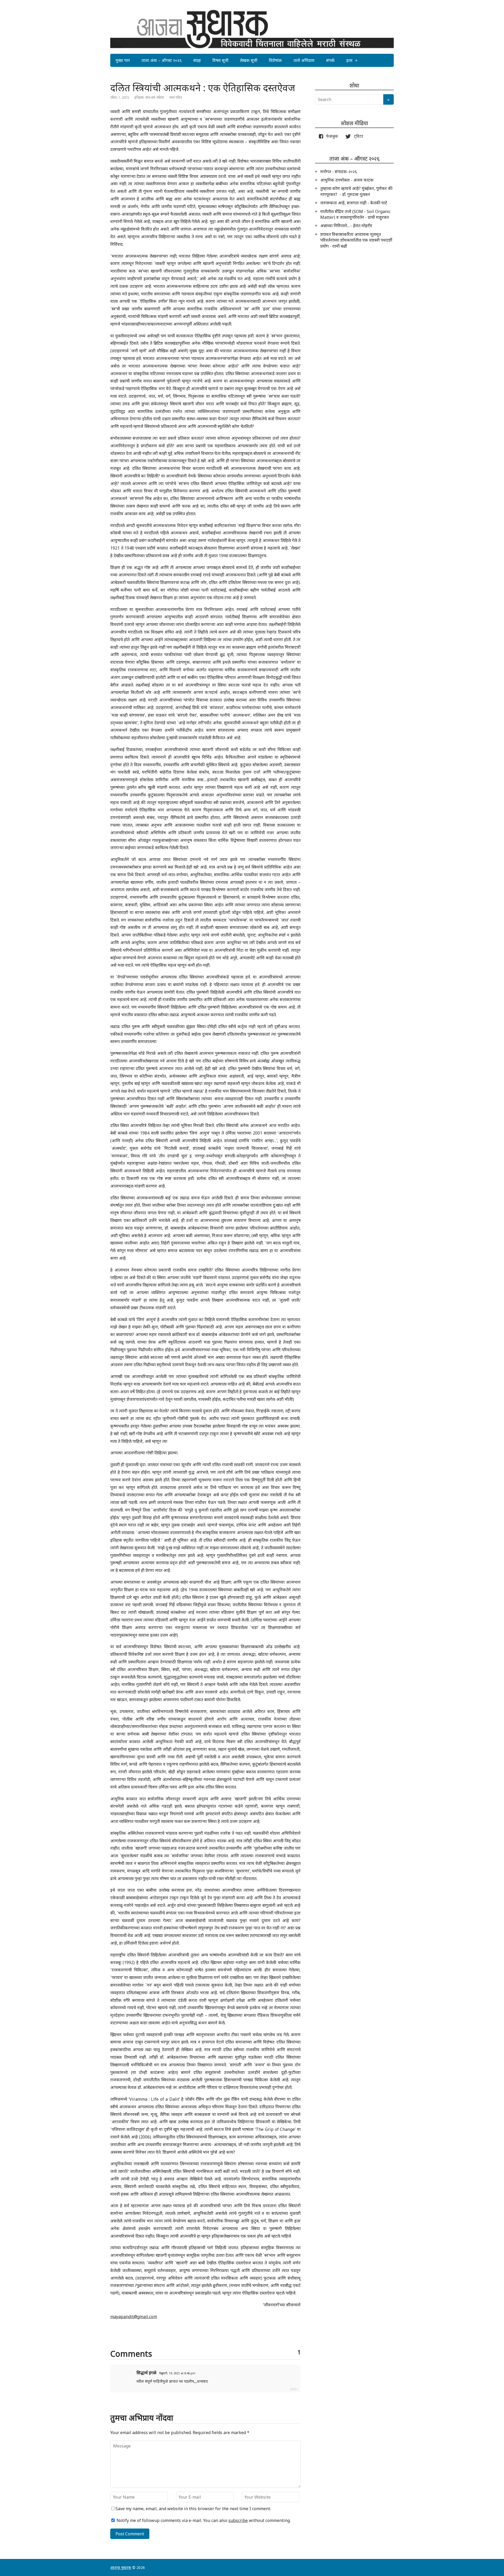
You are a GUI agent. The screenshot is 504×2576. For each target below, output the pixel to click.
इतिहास (139, 97)
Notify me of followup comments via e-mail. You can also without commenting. (203, 2520)
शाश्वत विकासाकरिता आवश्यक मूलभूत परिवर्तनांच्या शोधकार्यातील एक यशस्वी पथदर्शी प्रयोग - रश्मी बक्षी (356, 240)
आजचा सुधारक (121, 2567)
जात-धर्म (150, 97)
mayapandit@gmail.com (134, 2317)
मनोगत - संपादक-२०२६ (339, 172)
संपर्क (330, 60)
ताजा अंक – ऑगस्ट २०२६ (162, 60)
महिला (160, 97)
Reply (294, 2389)
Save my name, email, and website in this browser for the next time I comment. (193, 2509)
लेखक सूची (249, 60)
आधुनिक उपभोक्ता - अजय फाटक (347, 180)
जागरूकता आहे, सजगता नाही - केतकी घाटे (354, 203)
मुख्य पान (123, 60)
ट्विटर (357, 136)
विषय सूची (220, 60)
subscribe (238, 2520)
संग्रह (197, 60)
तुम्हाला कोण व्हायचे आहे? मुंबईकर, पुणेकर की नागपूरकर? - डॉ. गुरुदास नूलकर (356, 191)
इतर (349, 60)
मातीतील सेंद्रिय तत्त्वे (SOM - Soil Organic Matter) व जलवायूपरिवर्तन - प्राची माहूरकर (355, 214)
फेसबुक (331, 136)
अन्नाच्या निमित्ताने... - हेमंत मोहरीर (346, 226)
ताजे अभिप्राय (304, 60)
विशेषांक (275, 60)
